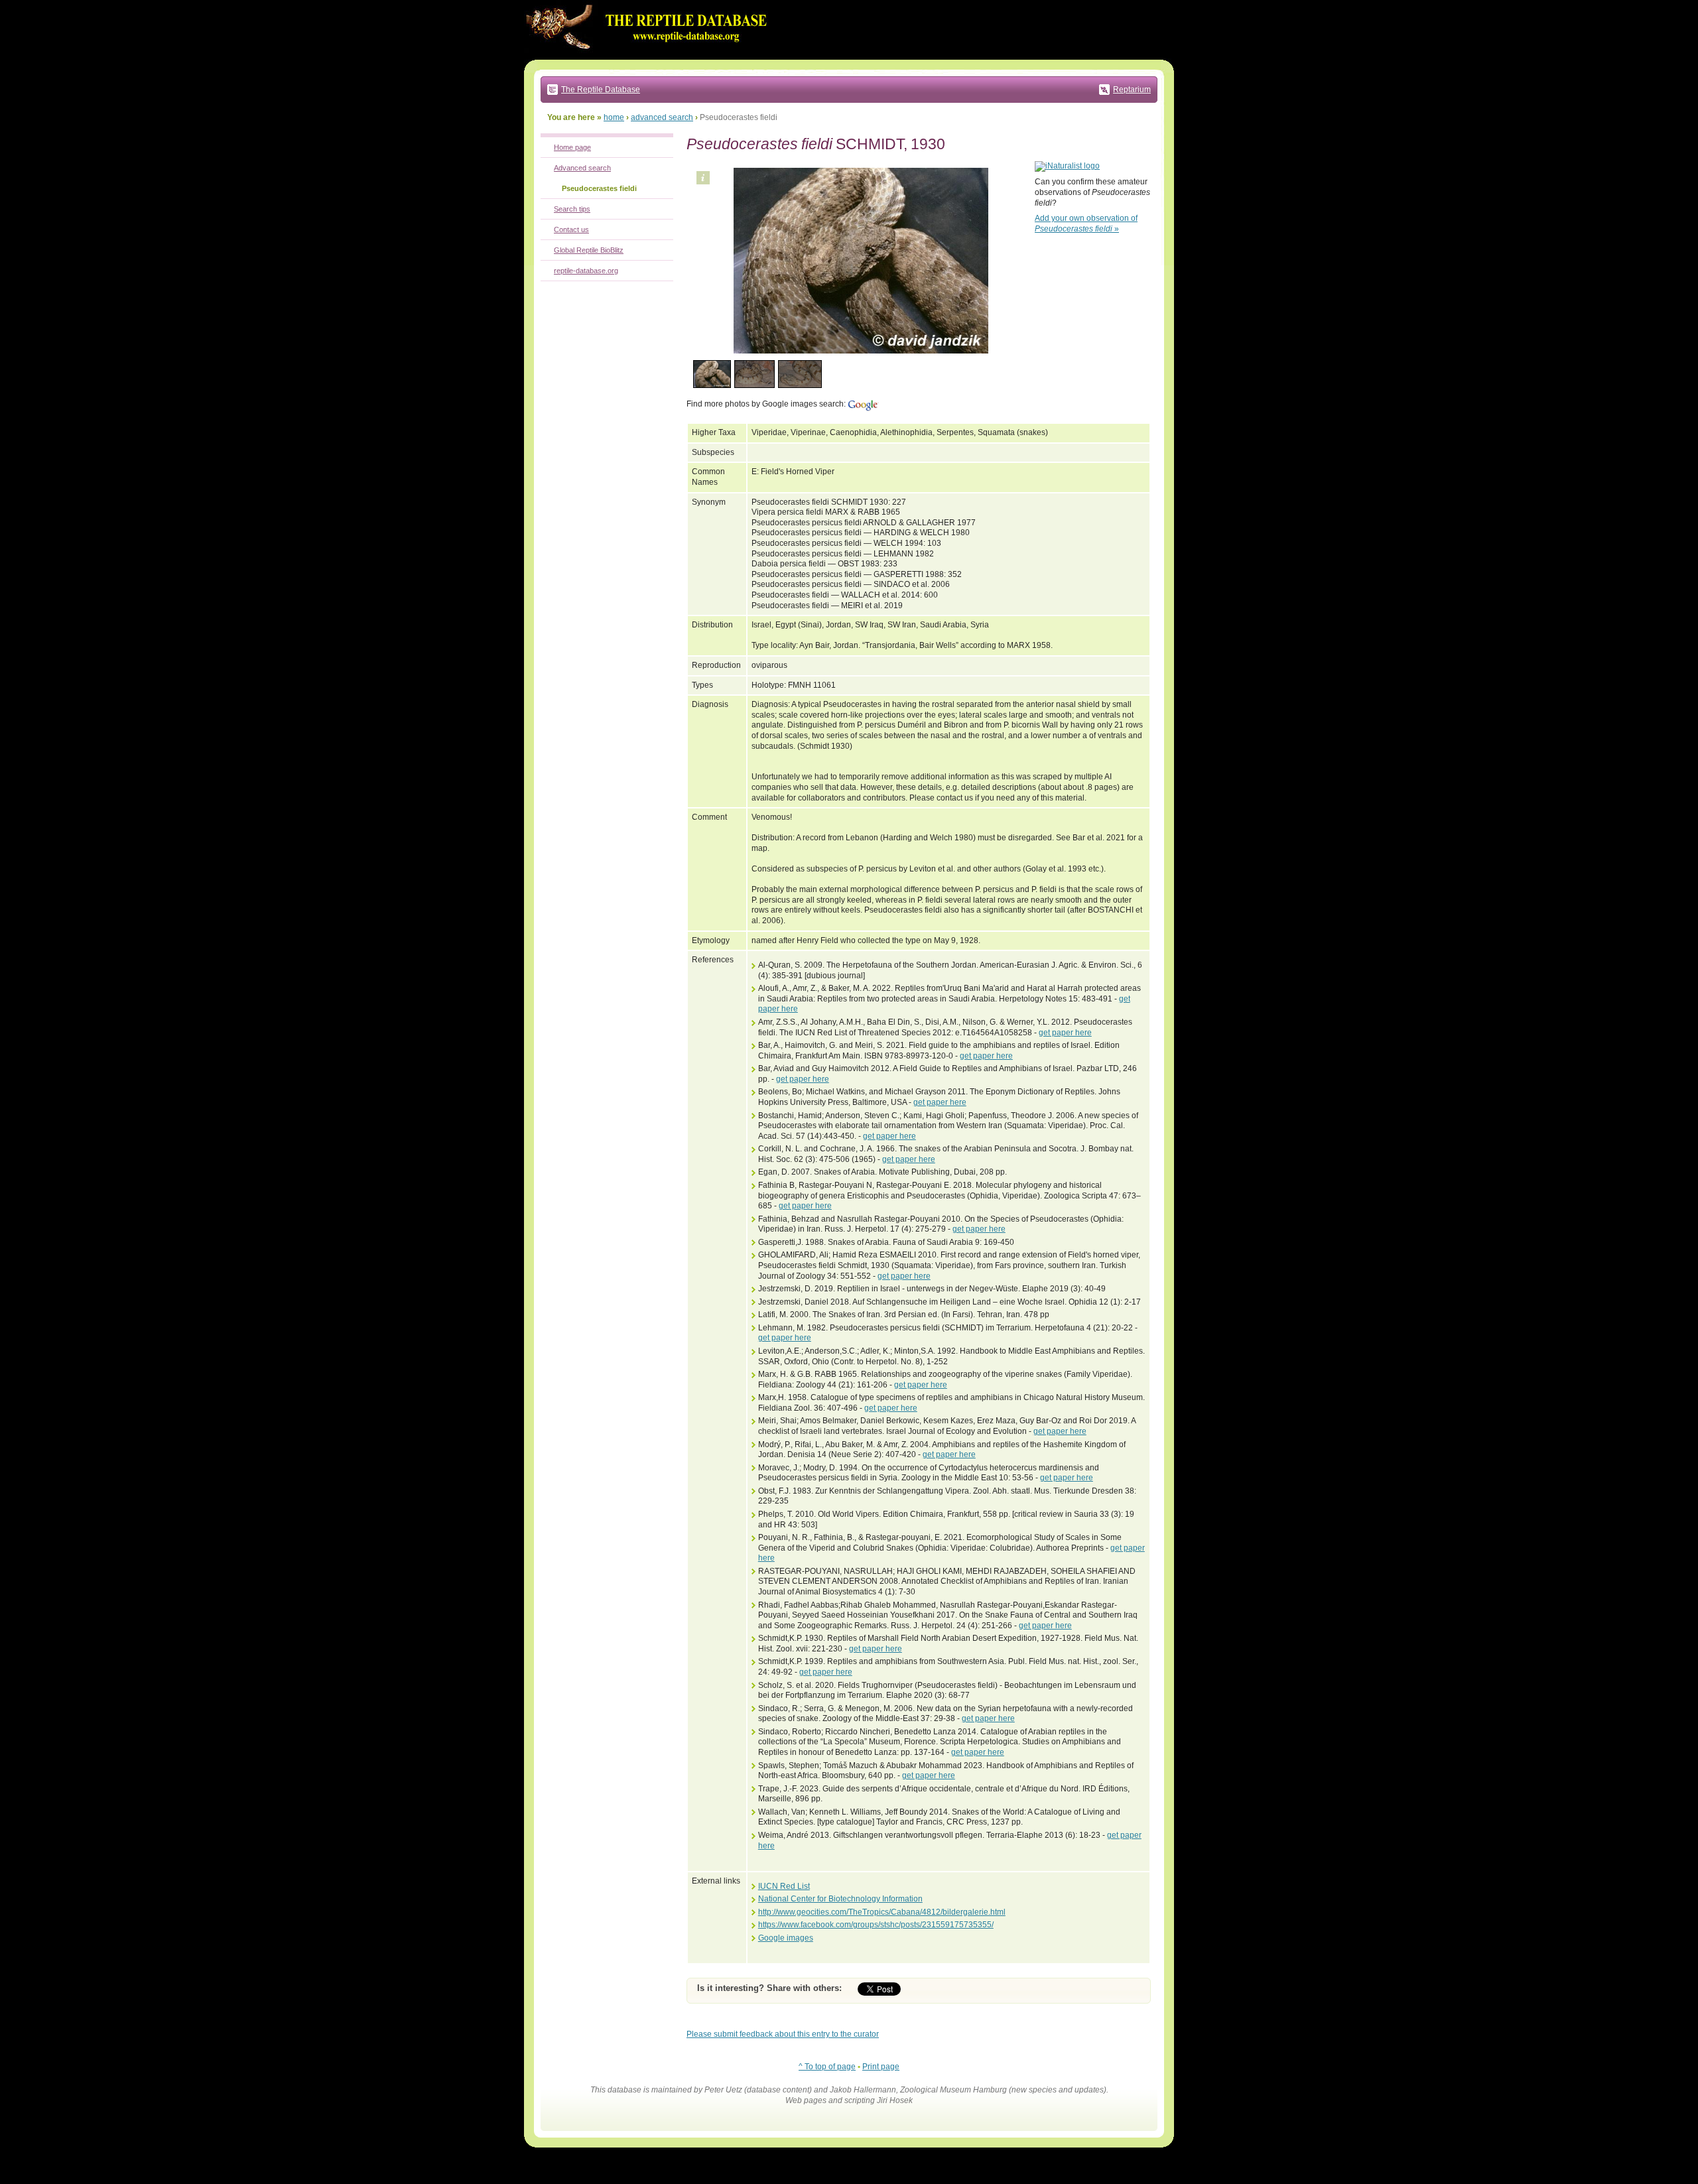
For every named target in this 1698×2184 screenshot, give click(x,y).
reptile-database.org (586, 271)
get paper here (1065, 1033)
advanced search (662, 117)
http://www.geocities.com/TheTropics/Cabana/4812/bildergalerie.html (882, 1912)
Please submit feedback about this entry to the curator (783, 2034)
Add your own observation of (1086, 224)
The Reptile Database (601, 90)
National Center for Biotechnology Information (840, 1899)
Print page (881, 2067)
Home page (572, 147)
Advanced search (582, 168)
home (614, 117)
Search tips (572, 209)
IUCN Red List (784, 1886)
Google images (786, 1938)
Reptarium (1132, 90)
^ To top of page (827, 2067)
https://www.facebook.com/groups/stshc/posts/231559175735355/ (876, 1925)
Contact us (571, 229)
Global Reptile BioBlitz (589, 250)
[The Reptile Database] (650, 57)
